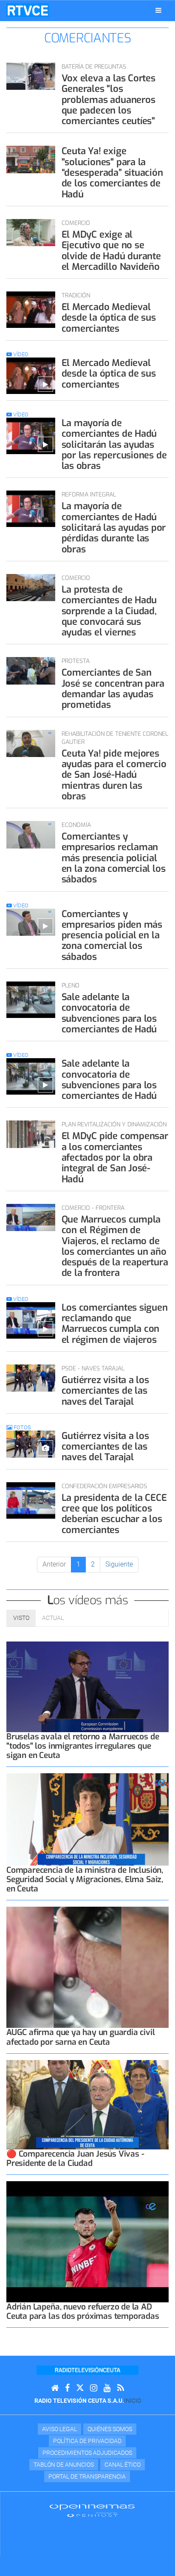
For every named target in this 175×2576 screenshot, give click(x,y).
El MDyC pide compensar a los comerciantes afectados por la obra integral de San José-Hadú (115, 1157)
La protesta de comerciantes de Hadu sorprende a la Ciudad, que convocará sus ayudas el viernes (109, 611)
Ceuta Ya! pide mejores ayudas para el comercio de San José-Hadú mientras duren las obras (114, 775)
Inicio (133, 2401)
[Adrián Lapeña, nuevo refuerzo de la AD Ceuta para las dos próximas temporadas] (87, 2242)
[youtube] (107, 2388)
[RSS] (121, 2388)
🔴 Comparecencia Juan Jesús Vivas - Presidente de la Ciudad (75, 2159)
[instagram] (94, 2388)
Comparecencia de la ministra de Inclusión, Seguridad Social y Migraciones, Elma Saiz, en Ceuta (85, 1879)
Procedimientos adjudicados (87, 2453)
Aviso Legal (59, 2429)
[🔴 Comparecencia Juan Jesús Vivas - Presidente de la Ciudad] (87, 2105)
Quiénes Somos (110, 2429)
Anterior (54, 1564)
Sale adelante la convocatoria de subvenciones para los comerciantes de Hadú (109, 1013)
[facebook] (67, 2388)
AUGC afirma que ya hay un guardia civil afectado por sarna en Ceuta (81, 2037)
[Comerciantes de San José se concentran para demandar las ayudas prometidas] (31, 671)
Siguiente (119, 1564)
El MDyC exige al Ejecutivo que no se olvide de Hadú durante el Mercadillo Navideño (111, 251)
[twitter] (80, 2388)
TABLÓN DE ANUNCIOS (64, 2465)
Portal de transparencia (87, 2476)
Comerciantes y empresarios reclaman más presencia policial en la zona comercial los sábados (114, 858)
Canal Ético (123, 2465)
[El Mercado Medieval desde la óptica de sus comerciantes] (31, 310)
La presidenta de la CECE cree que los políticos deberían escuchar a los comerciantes (114, 1514)
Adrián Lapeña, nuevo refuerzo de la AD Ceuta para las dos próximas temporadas (83, 2311)
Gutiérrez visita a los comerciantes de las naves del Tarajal (105, 1391)
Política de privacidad (87, 2441)
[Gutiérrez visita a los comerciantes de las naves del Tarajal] (31, 1378)
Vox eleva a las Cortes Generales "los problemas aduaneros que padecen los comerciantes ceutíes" (109, 100)
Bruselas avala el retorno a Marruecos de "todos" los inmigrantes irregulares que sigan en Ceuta (83, 1746)
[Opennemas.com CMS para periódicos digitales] (92, 2510)
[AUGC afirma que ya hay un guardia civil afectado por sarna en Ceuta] (87, 1967)
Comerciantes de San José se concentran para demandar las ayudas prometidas (113, 689)
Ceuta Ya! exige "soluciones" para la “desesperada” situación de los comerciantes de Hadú (112, 172)
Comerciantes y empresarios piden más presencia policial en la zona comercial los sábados (112, 935)
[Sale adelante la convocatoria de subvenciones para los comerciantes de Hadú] (31, 1000)
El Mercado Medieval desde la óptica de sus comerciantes (109, 318)
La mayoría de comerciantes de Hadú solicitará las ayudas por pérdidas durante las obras (114, 527)
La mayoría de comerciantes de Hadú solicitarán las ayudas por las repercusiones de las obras (114, 444)
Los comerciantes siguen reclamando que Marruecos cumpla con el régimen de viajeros (115, 1324)
